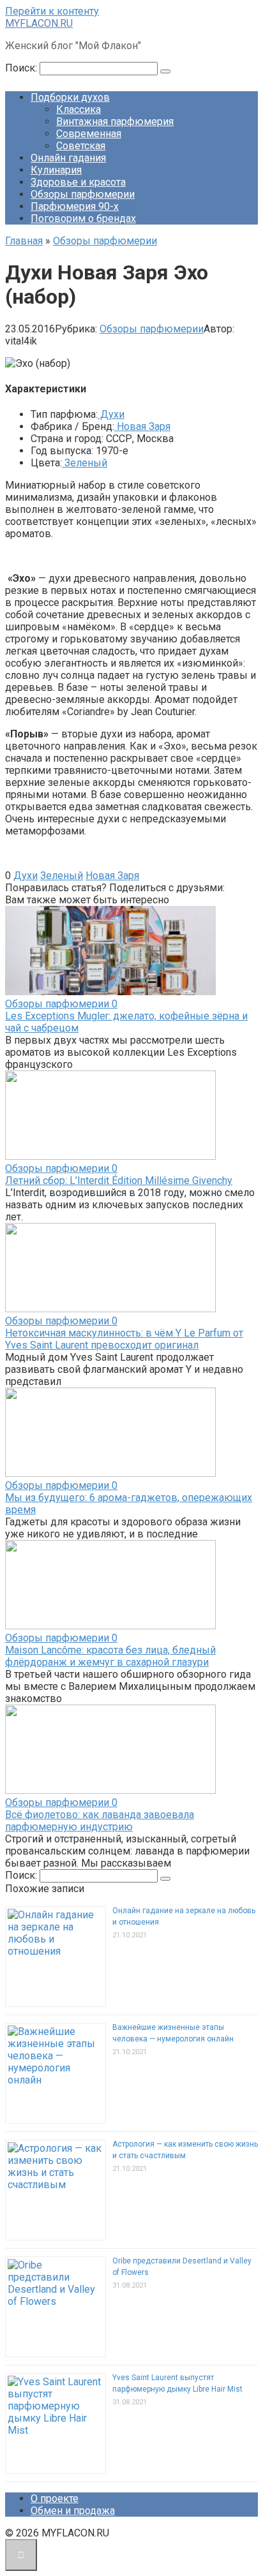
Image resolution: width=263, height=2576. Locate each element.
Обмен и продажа (73, 2511)
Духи (111, 414)
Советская (81, 146)
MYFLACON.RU (39, 23)
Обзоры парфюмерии (83, 194)
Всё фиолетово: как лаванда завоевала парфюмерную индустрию (100, 1821)
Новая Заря (142, 426)
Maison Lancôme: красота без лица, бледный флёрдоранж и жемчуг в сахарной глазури (110, 1656)
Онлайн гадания (68, 158)
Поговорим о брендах (83, 218)
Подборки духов (70, 97)
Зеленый (85, 463)
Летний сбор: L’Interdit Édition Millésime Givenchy (119, 1181)
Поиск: (22, 68)
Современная (89, 134)
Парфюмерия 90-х (75, 206)
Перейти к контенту (52, 11)
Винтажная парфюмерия (115, 122)
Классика (79, 109)
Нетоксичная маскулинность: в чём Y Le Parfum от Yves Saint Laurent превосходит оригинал (124, 1339)
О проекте (55, 2498)
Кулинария (56, 170)
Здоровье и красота (78, 182)
